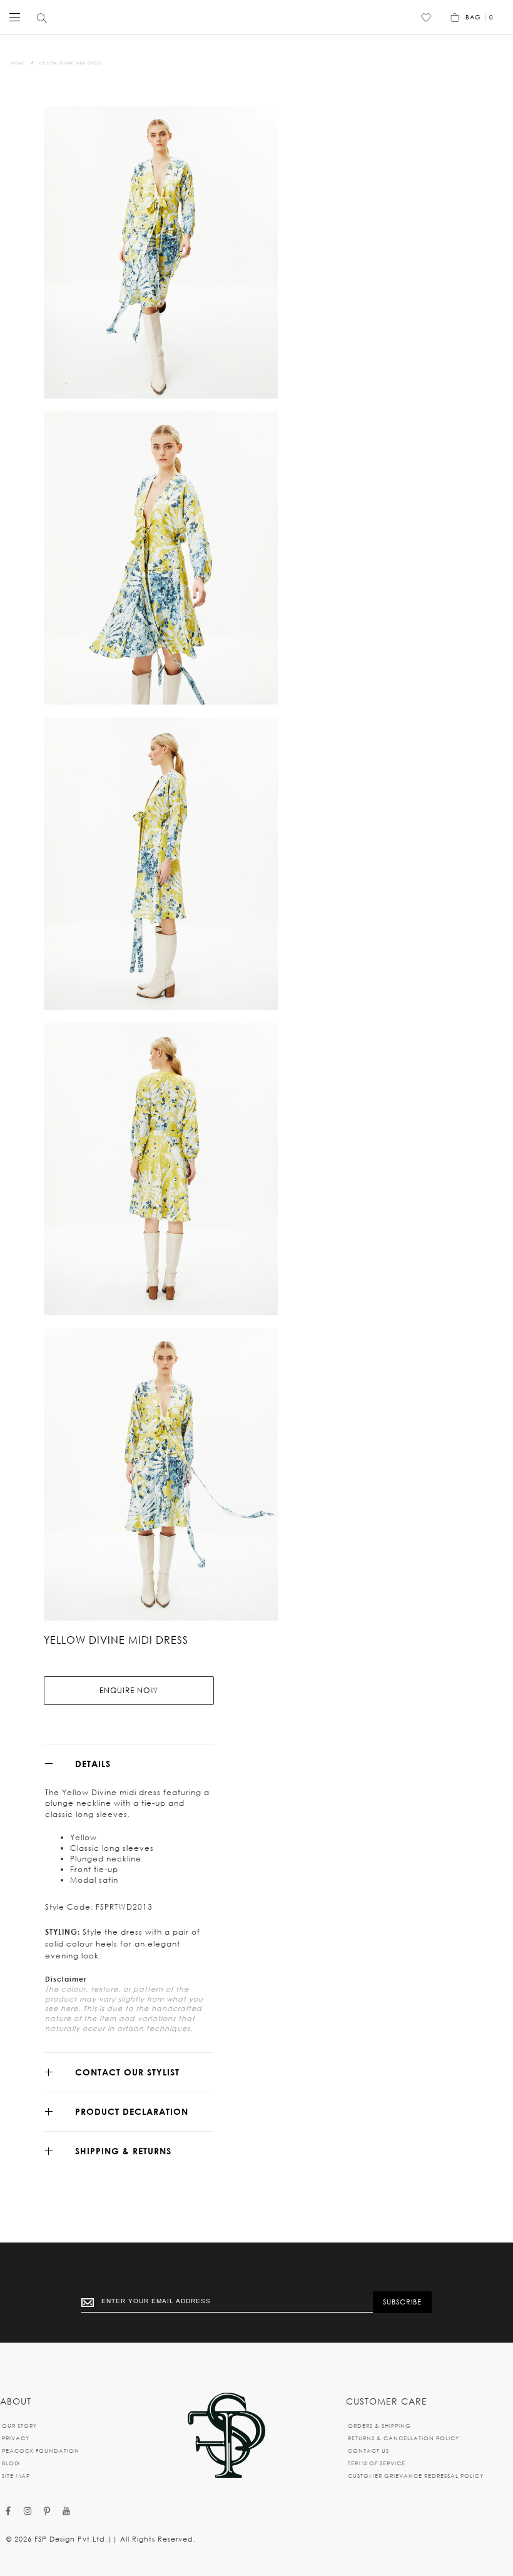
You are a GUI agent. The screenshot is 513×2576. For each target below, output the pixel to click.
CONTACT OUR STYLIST (127, 2072)
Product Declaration (132, 2111)
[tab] (129, 1764)
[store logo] (253, 17)
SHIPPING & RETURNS (123, 2151)
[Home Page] (226, 2436)
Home (18, 63)
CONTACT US (368, 2451)
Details (93, 1764)
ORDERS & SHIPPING (379, 2426)
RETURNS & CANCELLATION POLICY (404, 2438)
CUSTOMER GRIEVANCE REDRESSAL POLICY (416, 2476)
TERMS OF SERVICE (377, 2463)
